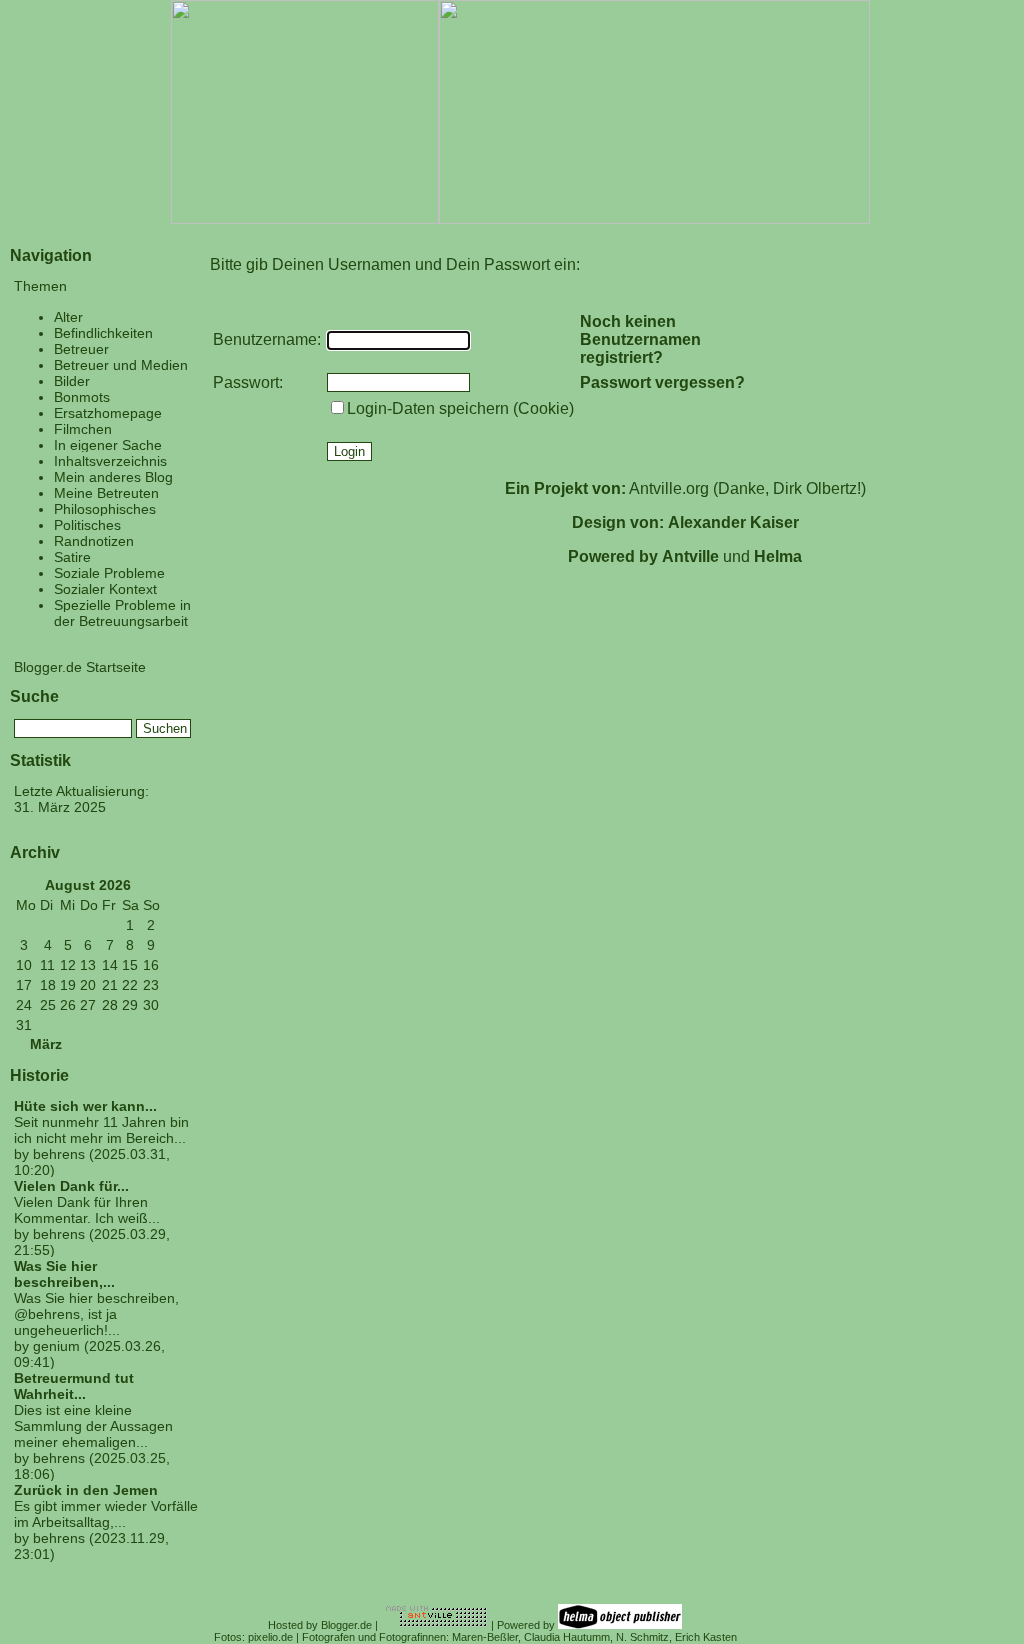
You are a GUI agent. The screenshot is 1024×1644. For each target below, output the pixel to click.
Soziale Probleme (109, 573)
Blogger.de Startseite (80, 667)
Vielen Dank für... (71, 1186)
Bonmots (82, 397)
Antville (690, 556)
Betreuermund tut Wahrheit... (74, 1386)
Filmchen (83, 429)
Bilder (72, 381)
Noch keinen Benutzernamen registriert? (640, 339)
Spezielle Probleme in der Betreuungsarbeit (122, 613)
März (46, 1044)
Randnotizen (94, 541)
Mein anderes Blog (113, 477)
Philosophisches (105, 509)
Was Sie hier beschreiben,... (64, 1274)
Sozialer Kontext (105, 589)
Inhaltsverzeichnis (110, 461)
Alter (68, 317)
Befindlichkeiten (103, 333)
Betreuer (81, 349)
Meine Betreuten (106, 493)
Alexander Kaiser (733, 522)
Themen (40, 286)
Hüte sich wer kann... (85, 1106)
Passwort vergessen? (662, 382)
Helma (778, 556)
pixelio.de (270, 1637)
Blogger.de (346, 1625)
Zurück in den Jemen (86, 1490)
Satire (72, 557)
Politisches (87, 525)
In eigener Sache (108, 445)
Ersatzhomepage (108, 413)
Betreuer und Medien (121, 365)
